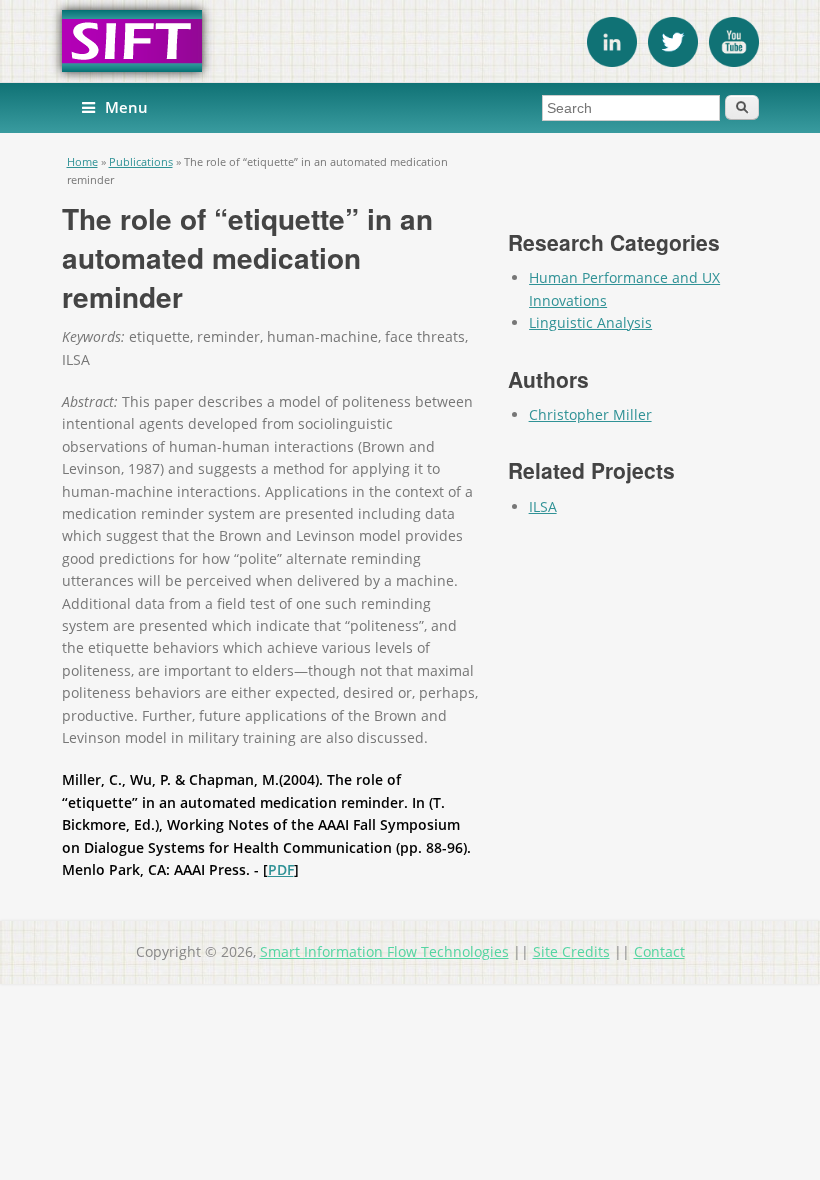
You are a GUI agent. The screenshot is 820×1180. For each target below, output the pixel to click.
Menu (126, 107)
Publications (141, 161)
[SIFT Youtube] (734, 61)
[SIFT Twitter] (673, 61)
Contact (659, 951)
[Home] (410, 41)
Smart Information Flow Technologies (384, 951)
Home (82, 161)
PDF (281, 869)
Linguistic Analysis (590, 322)
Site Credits (571, 951)
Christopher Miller (590, 414)
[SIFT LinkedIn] (612, 61)
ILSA (543, 506)
